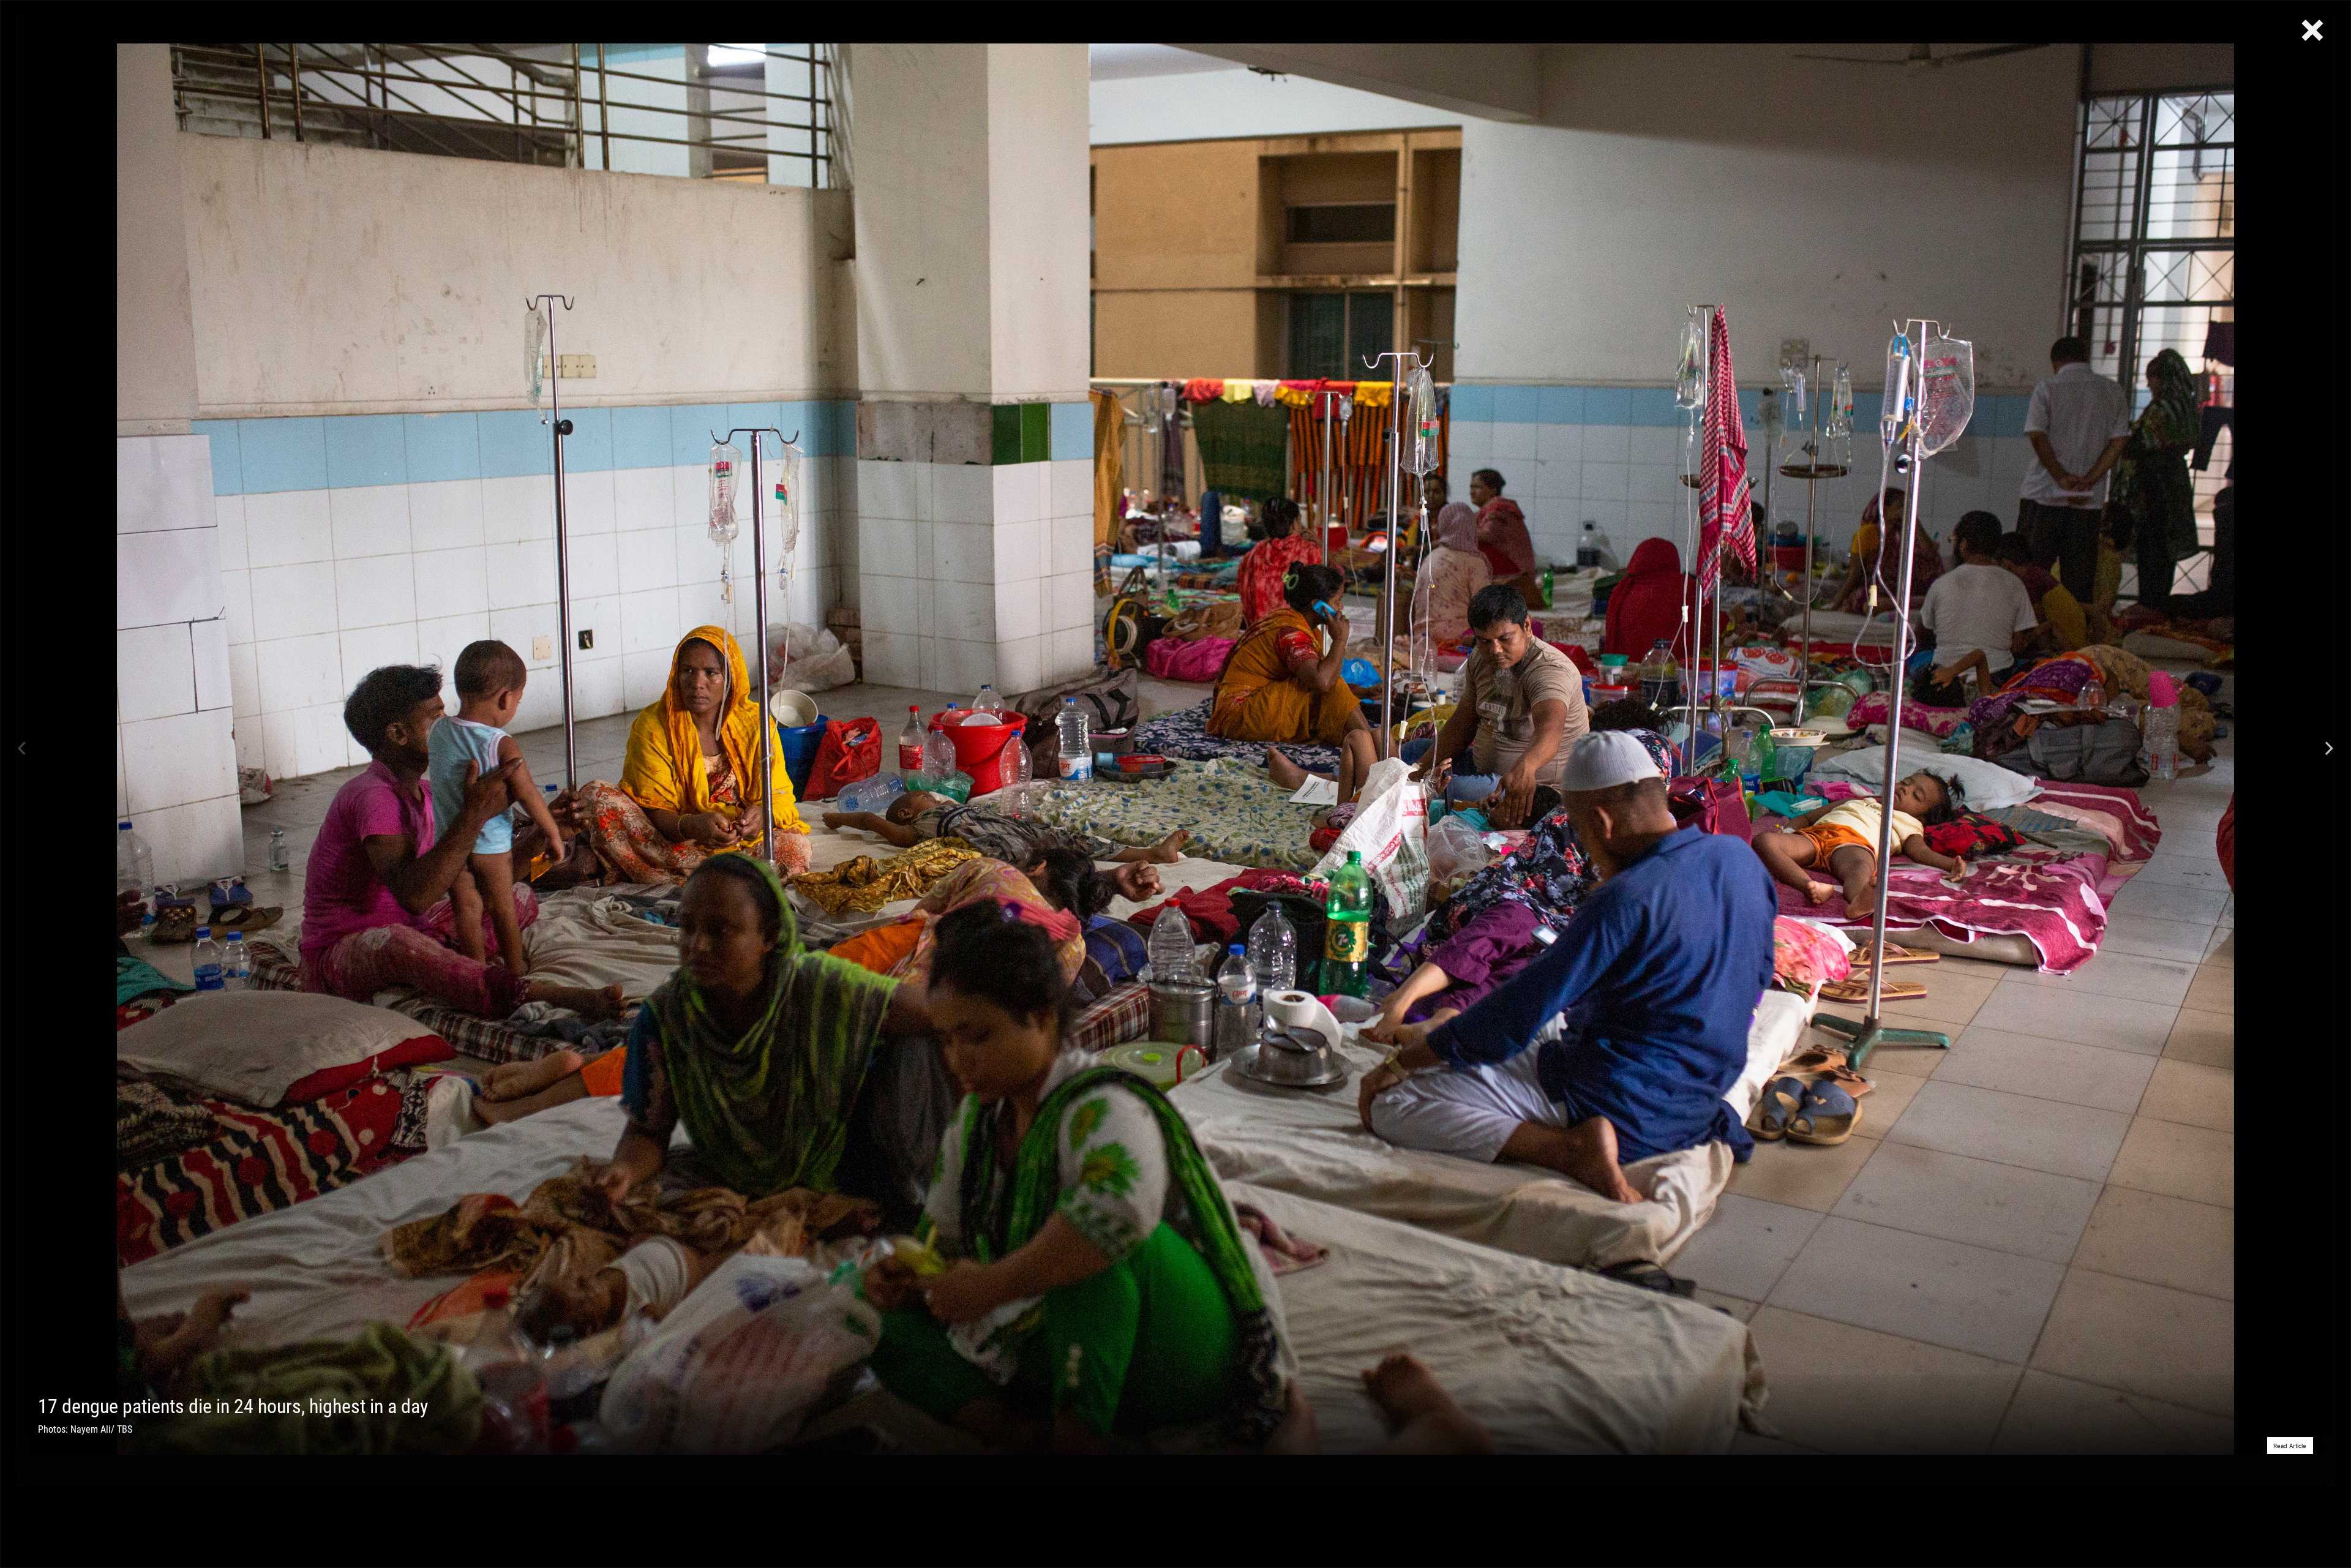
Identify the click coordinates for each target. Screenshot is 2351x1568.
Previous (22, 749)
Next (2329, 749)
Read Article (2290, 1446)
